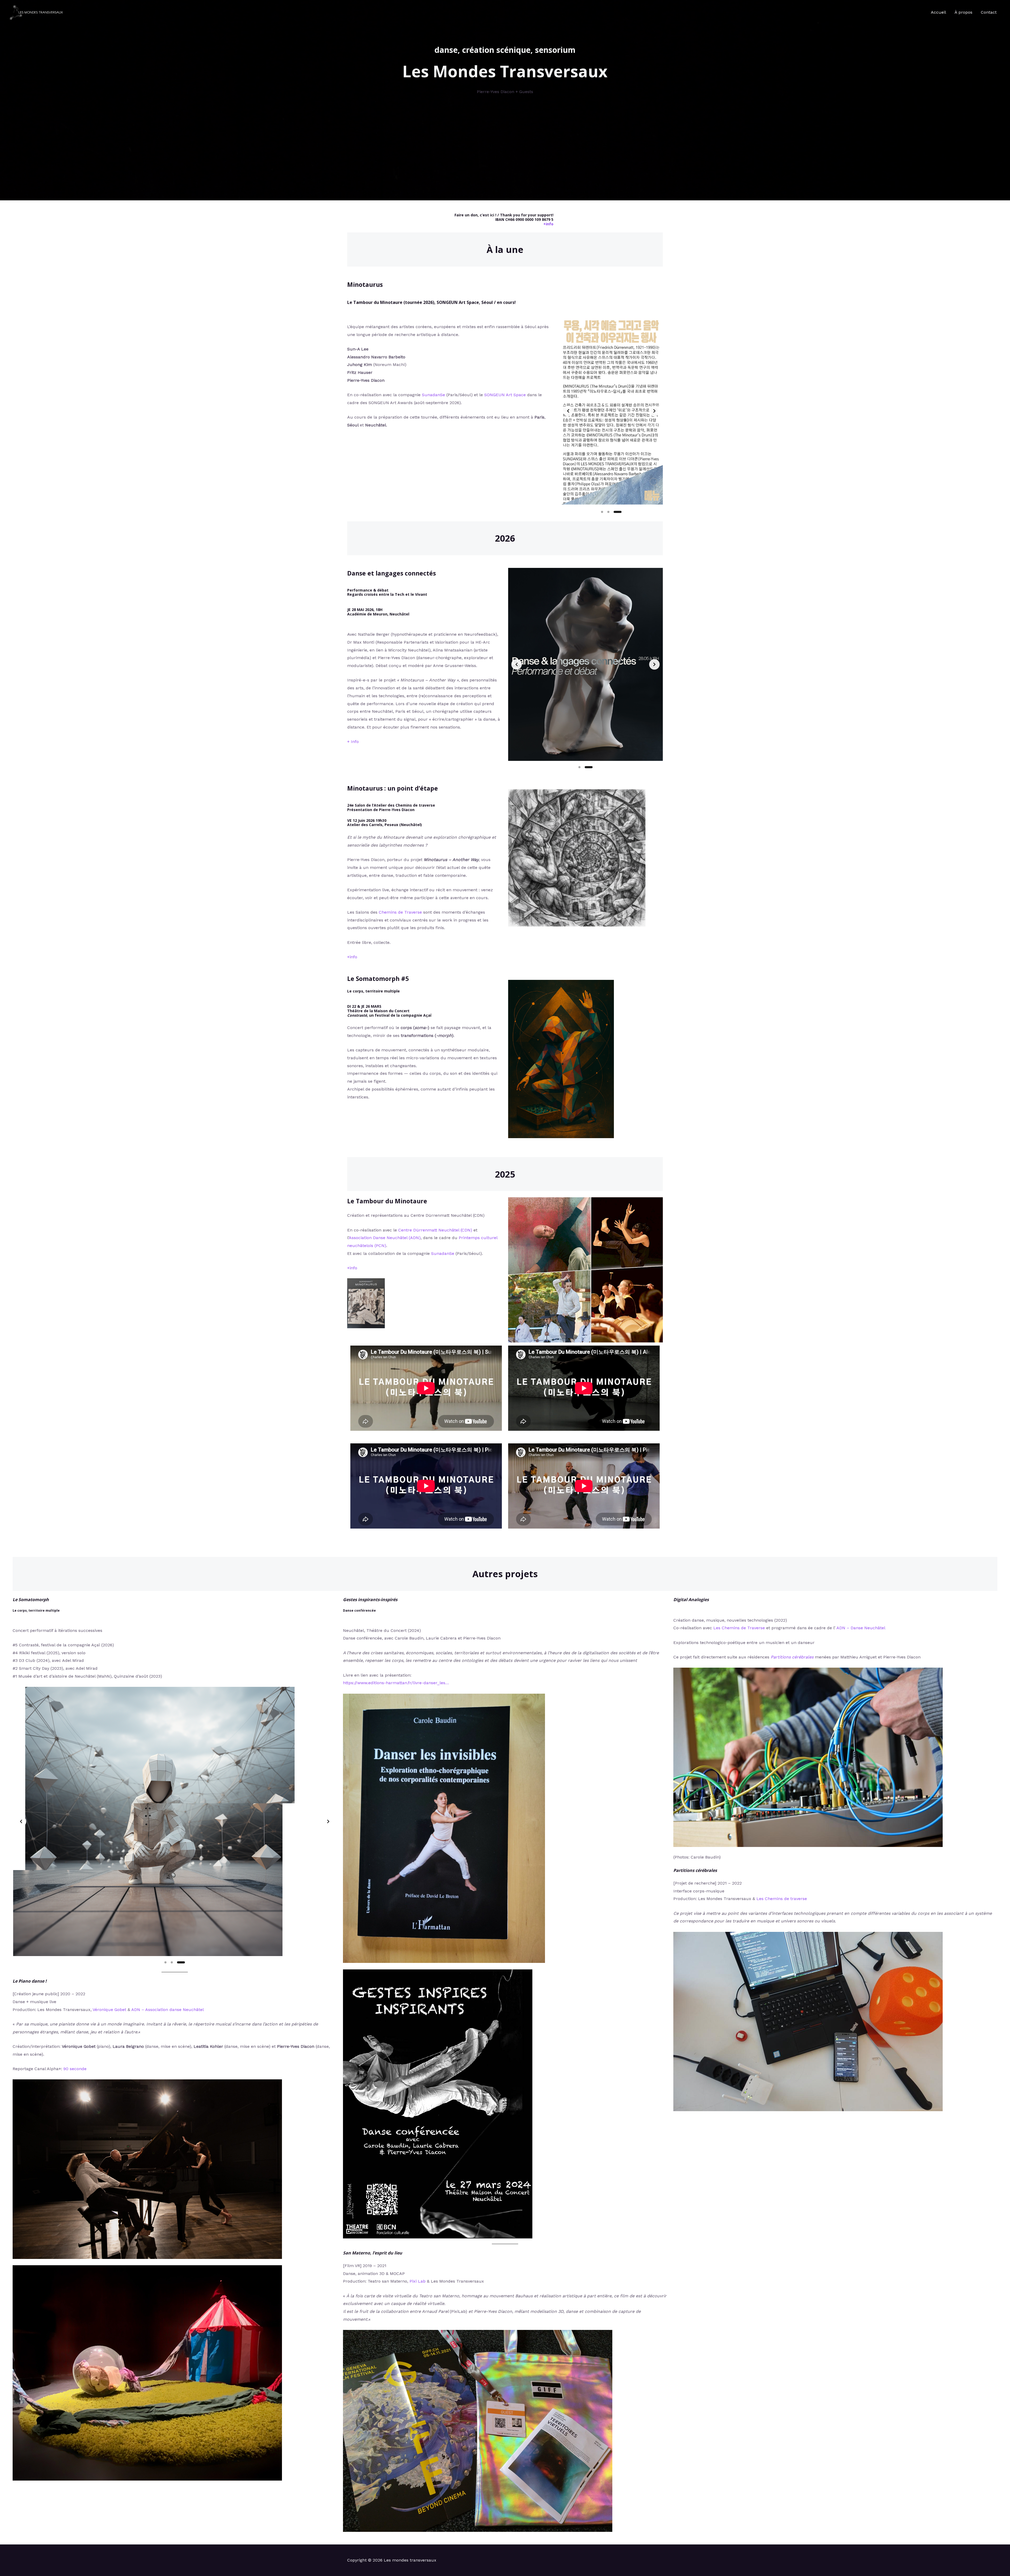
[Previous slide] (568, 411)
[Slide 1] (605, 512)
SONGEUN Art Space (505, 395)
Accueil (938, 12)
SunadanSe (433, 395)
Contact (989, 12)
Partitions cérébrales (792, 1657)
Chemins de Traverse (400, 912)
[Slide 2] (614, 512)
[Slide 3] (620, 512)
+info (548, 224)
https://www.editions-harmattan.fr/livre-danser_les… (396, 1683)
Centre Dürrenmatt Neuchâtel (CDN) (435, 1230)
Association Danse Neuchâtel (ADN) (385, 1238)
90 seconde (75, 2069)
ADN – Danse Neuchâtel (861, 1628)
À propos (963, 12)
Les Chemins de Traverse (739, 1628)
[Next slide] (654, 411)
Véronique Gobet (109, 2010)
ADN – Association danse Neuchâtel (168, 2010)
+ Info (353, 742)
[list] (611, 411)
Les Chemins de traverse (782, 1899)
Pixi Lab (418, 2281)
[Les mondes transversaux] (37, 12)
